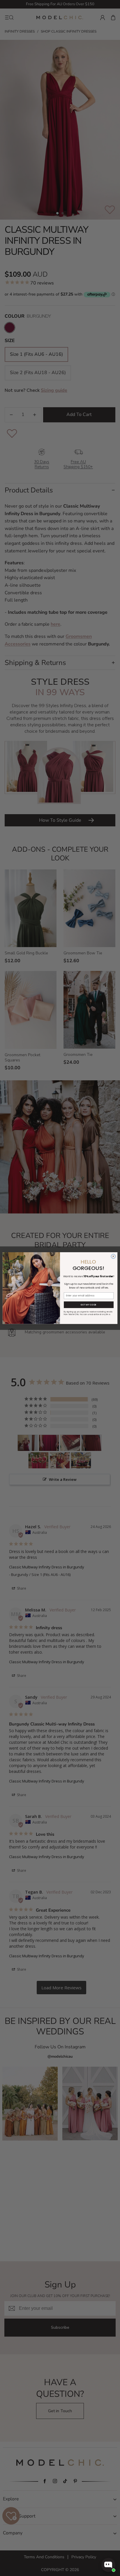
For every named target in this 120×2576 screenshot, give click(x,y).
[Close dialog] (113, 1256)
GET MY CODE (89, 1305)
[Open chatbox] (108, 2565)
